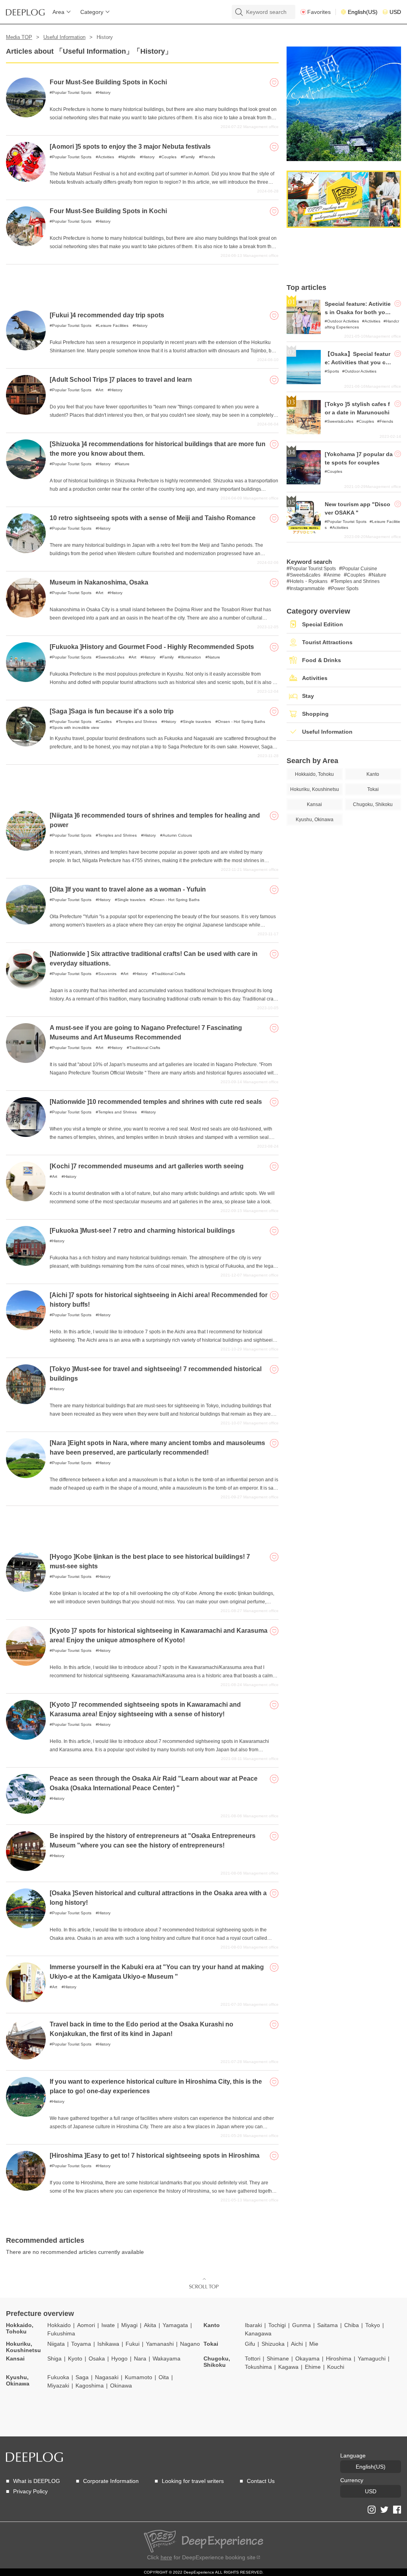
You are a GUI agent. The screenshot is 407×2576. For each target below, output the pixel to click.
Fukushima (61, 2333)
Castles (105, 722)
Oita (164, 2377)
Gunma (301, 2325)
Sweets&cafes (111, 657)
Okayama (307, 2358)
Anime (334, 575)
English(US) (363, 12)
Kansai (15, 2358)
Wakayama (167, 2358)
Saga (82, 2377)
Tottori (253, 2358)
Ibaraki (253, 2325)
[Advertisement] (142, 284)
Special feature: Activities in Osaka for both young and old (359, 312)
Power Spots (345, 589)
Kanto (212, 2325)
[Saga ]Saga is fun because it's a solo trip (112, 711)
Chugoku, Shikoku (217, 2362)
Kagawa (288, 2367)
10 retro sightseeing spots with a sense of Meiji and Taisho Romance (153, 518)
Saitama (328, 2325)
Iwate (108, 2325)
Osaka (97, 2358)
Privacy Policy (30, 2491)
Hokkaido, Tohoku (20, 2328)
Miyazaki (58, 2386)
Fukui (133, 2344)
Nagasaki (107, 2377)
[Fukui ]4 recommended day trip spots (107, 315)
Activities (106, 157)
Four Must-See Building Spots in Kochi (108, 82)
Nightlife (128, 157)
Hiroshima (339, 2358)
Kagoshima (90, 2386)
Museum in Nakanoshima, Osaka (99, 582)
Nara (140, 2358)
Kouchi (336, 2367)
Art (101, 390)
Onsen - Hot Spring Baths (241, 722)
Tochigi (277, 2325)
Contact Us (261, 2481)
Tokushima (258, 2367)
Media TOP (19, 37)
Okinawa (121, 2386)
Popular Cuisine (360, 569)
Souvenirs (107, 974)
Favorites (319, 12)
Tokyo (373, 2325)
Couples (169, 157)
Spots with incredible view (76, 728)
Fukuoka (58, 2377)
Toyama (81, 2344)
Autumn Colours (177, 835)
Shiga (54, 2358)
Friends (208, 157)
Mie (314, 2344)
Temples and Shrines (138, 722)
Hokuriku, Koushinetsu (23, 2347)
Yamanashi (160, 2344)
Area (58, 12)
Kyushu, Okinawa (18, 2380)
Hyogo (119, 2358)
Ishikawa (108, 2344)
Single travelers (197, 722)
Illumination (191, 657)
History (104, 92)
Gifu (250, 2344)
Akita (150, 2325)
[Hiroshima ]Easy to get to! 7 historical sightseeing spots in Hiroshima (155, 2155)
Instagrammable (307, 589)
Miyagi (129, 2325)
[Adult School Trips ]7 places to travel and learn (121, 380)
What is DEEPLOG (37, 2481)
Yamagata (175, 2325)
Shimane (278, 2358)
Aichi (297, 2344)
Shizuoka (273, 2344)
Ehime (313, 2367)
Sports (333, 371)
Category (92, 12)
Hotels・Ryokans (309, 581)
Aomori (86, 2325)
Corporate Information (111, 2481)
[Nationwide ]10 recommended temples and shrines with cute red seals (156, 1102)
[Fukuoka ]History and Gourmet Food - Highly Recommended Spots (152, 647)
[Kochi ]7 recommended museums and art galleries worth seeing (147, 1166)
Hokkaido (59, 2325)
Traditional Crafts (170, 974)
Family (189, 157)
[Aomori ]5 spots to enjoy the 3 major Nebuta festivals (130, 147)
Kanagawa (258, 2333)
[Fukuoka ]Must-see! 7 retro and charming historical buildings (142, 1231)
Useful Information (64, 37)
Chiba (352, 2325)
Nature (123, 464)
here (166, 2557)
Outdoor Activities (343, 321)
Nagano (190, 2344)
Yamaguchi (372, 2358)
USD (395, 12)
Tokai (211, 2344)
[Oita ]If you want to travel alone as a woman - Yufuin (128, 889)
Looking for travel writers (193, 2481)
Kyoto (75, 2358)
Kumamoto (139, 2377)
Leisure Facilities (113, 325)
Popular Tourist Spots (72, 92)
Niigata (56, 2344)
